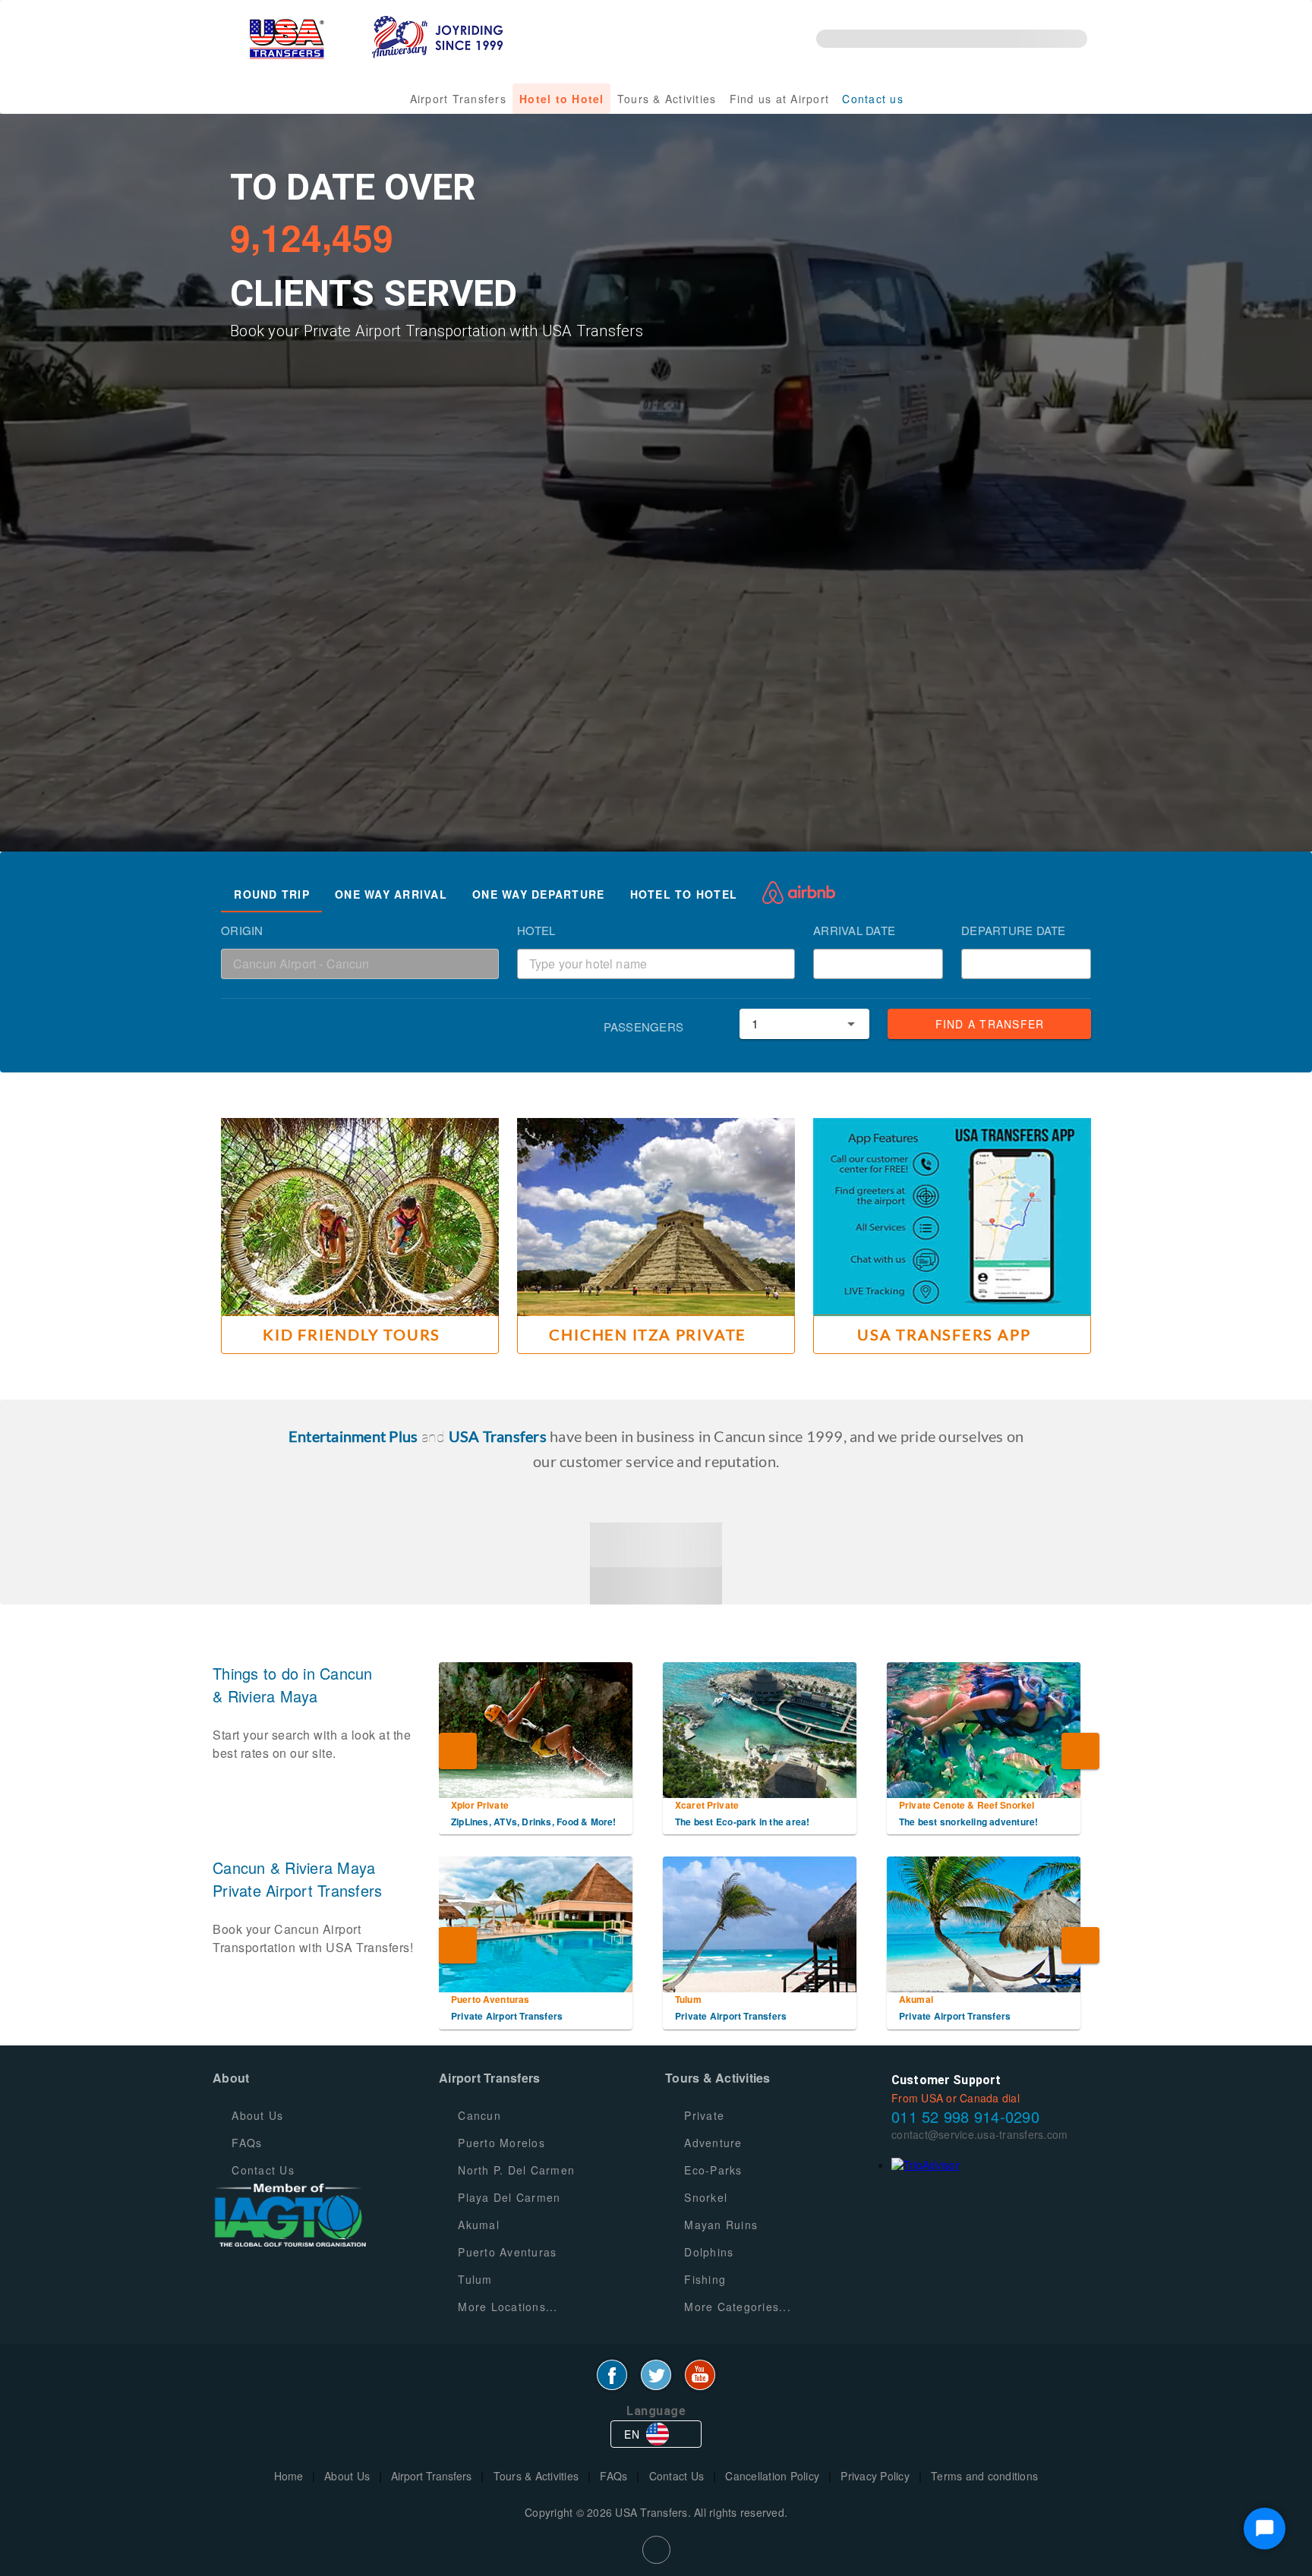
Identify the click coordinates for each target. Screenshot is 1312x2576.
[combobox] (360, 964)
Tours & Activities (536, 2476)
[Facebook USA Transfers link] (612, 2375)
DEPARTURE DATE (1014, 930)
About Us (347, 2476)
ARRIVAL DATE (854, 930)
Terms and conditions (984, 2476)
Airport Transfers (431, 2476)
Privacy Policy (875, 2476)
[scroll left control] (458, 1751)
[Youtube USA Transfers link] (700, 2375)
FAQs (613, 2476)
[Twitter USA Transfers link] (656, 2375)
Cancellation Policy (772, 2476)
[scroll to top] (656, 2550)
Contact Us (677, 2476)
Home (289, 2476)
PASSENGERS (644, 1027)
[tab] (271, 894)
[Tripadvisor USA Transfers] (926, 2165)
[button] (925, 964)
